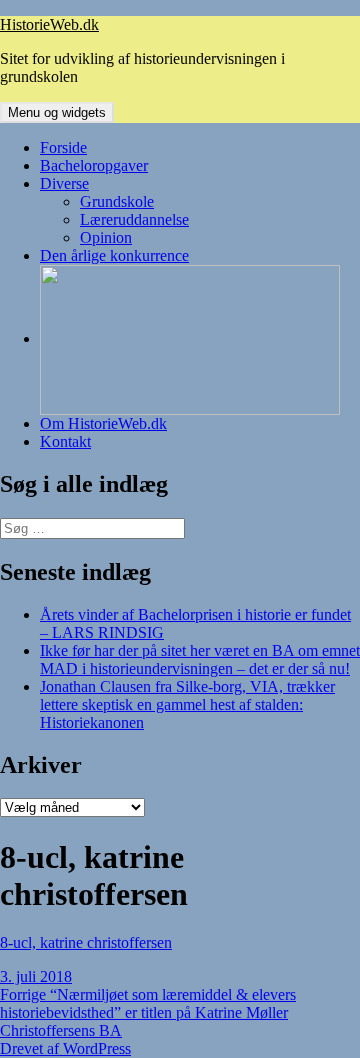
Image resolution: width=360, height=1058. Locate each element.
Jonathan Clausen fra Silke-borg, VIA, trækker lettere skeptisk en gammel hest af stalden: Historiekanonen (187, 704)
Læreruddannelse (134, 219)
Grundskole (117, 201)
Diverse (64, 183)
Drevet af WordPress (65, 1048)
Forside (63, 147)
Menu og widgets (57, 112)
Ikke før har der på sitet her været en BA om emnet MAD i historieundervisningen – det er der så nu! (200, 659)
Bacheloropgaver (94, 165)
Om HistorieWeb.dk (103, 423)
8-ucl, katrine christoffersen (86, 942)
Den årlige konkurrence (114, 255)
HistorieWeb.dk (49, 24)
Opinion (106, 237)
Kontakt (65, 441)
